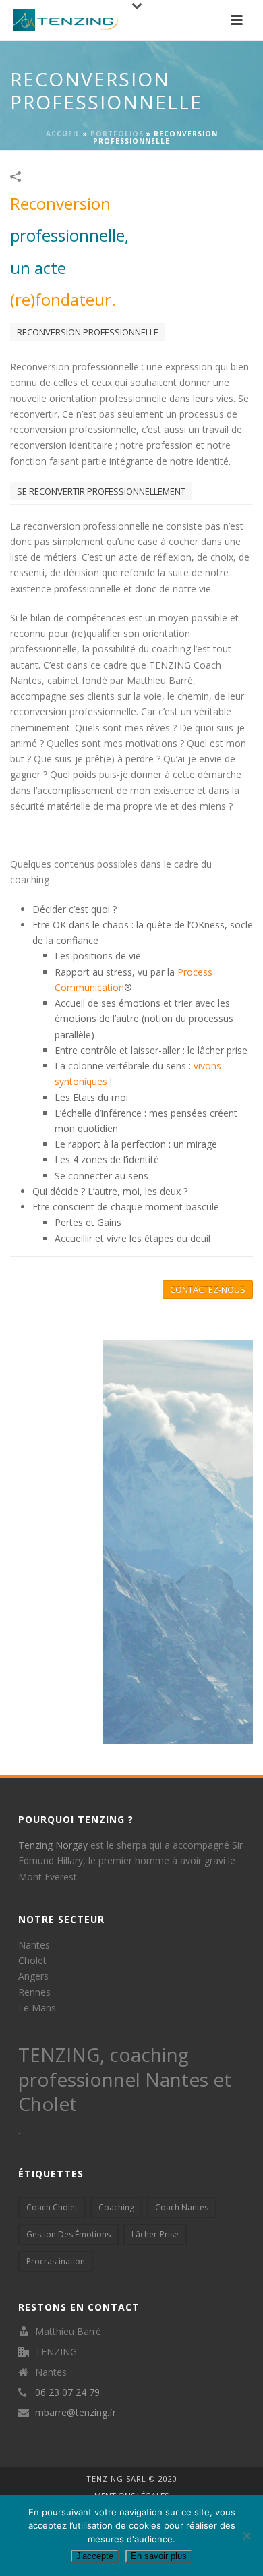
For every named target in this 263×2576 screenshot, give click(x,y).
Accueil (63, 134)
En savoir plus (159, 2556)
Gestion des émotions (68, 2234)
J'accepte (95, 2556)
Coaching (116, 2207)
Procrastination (56, 2261)
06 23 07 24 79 (67, 2392)
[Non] (246, 2536)
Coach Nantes (182, 2207)
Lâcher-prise (155, 2234)
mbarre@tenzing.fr (76, 2413)
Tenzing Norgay (53, 1845)
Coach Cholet (52, 2207)
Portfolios (117, 134)
